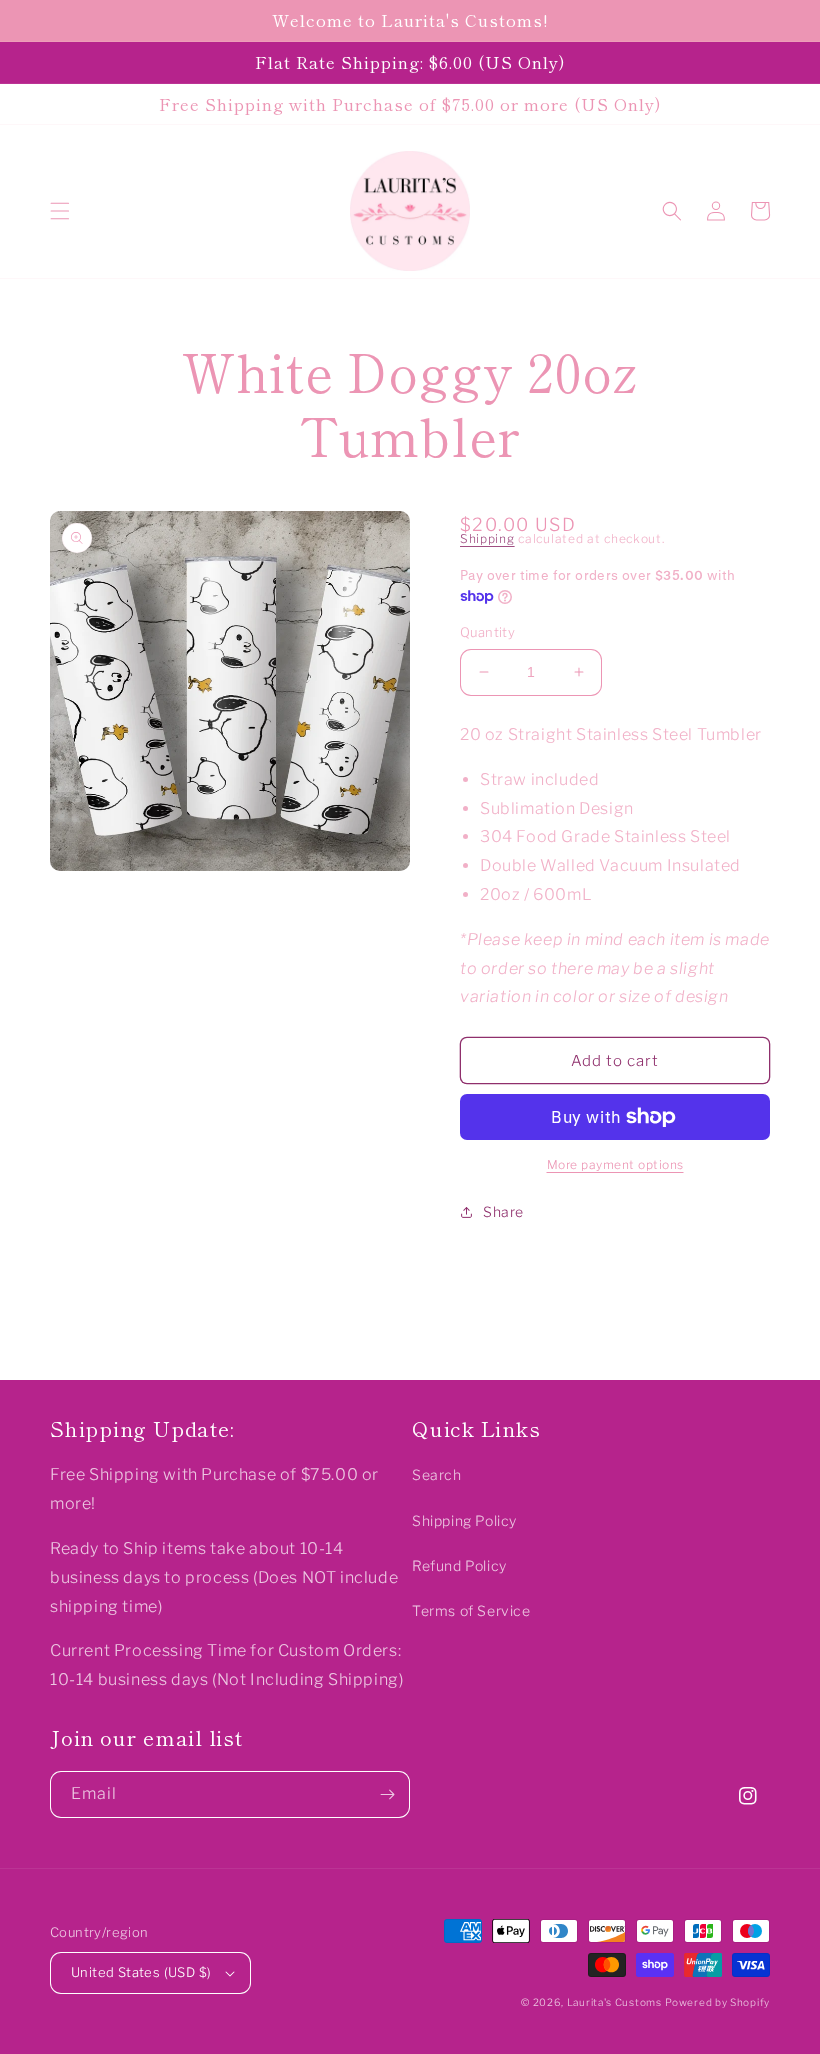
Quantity (487, 632)
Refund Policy (459, 1565)
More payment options (615, 1164)
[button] (60, 211)
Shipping (487, 538)
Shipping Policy (464, 1520)
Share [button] (503, 1211)
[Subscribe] (387, 1794)
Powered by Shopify (717, 2002)
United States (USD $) (141, 1972)
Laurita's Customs (614, 2002)
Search (437, 1474)
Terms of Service (471, 1610)
